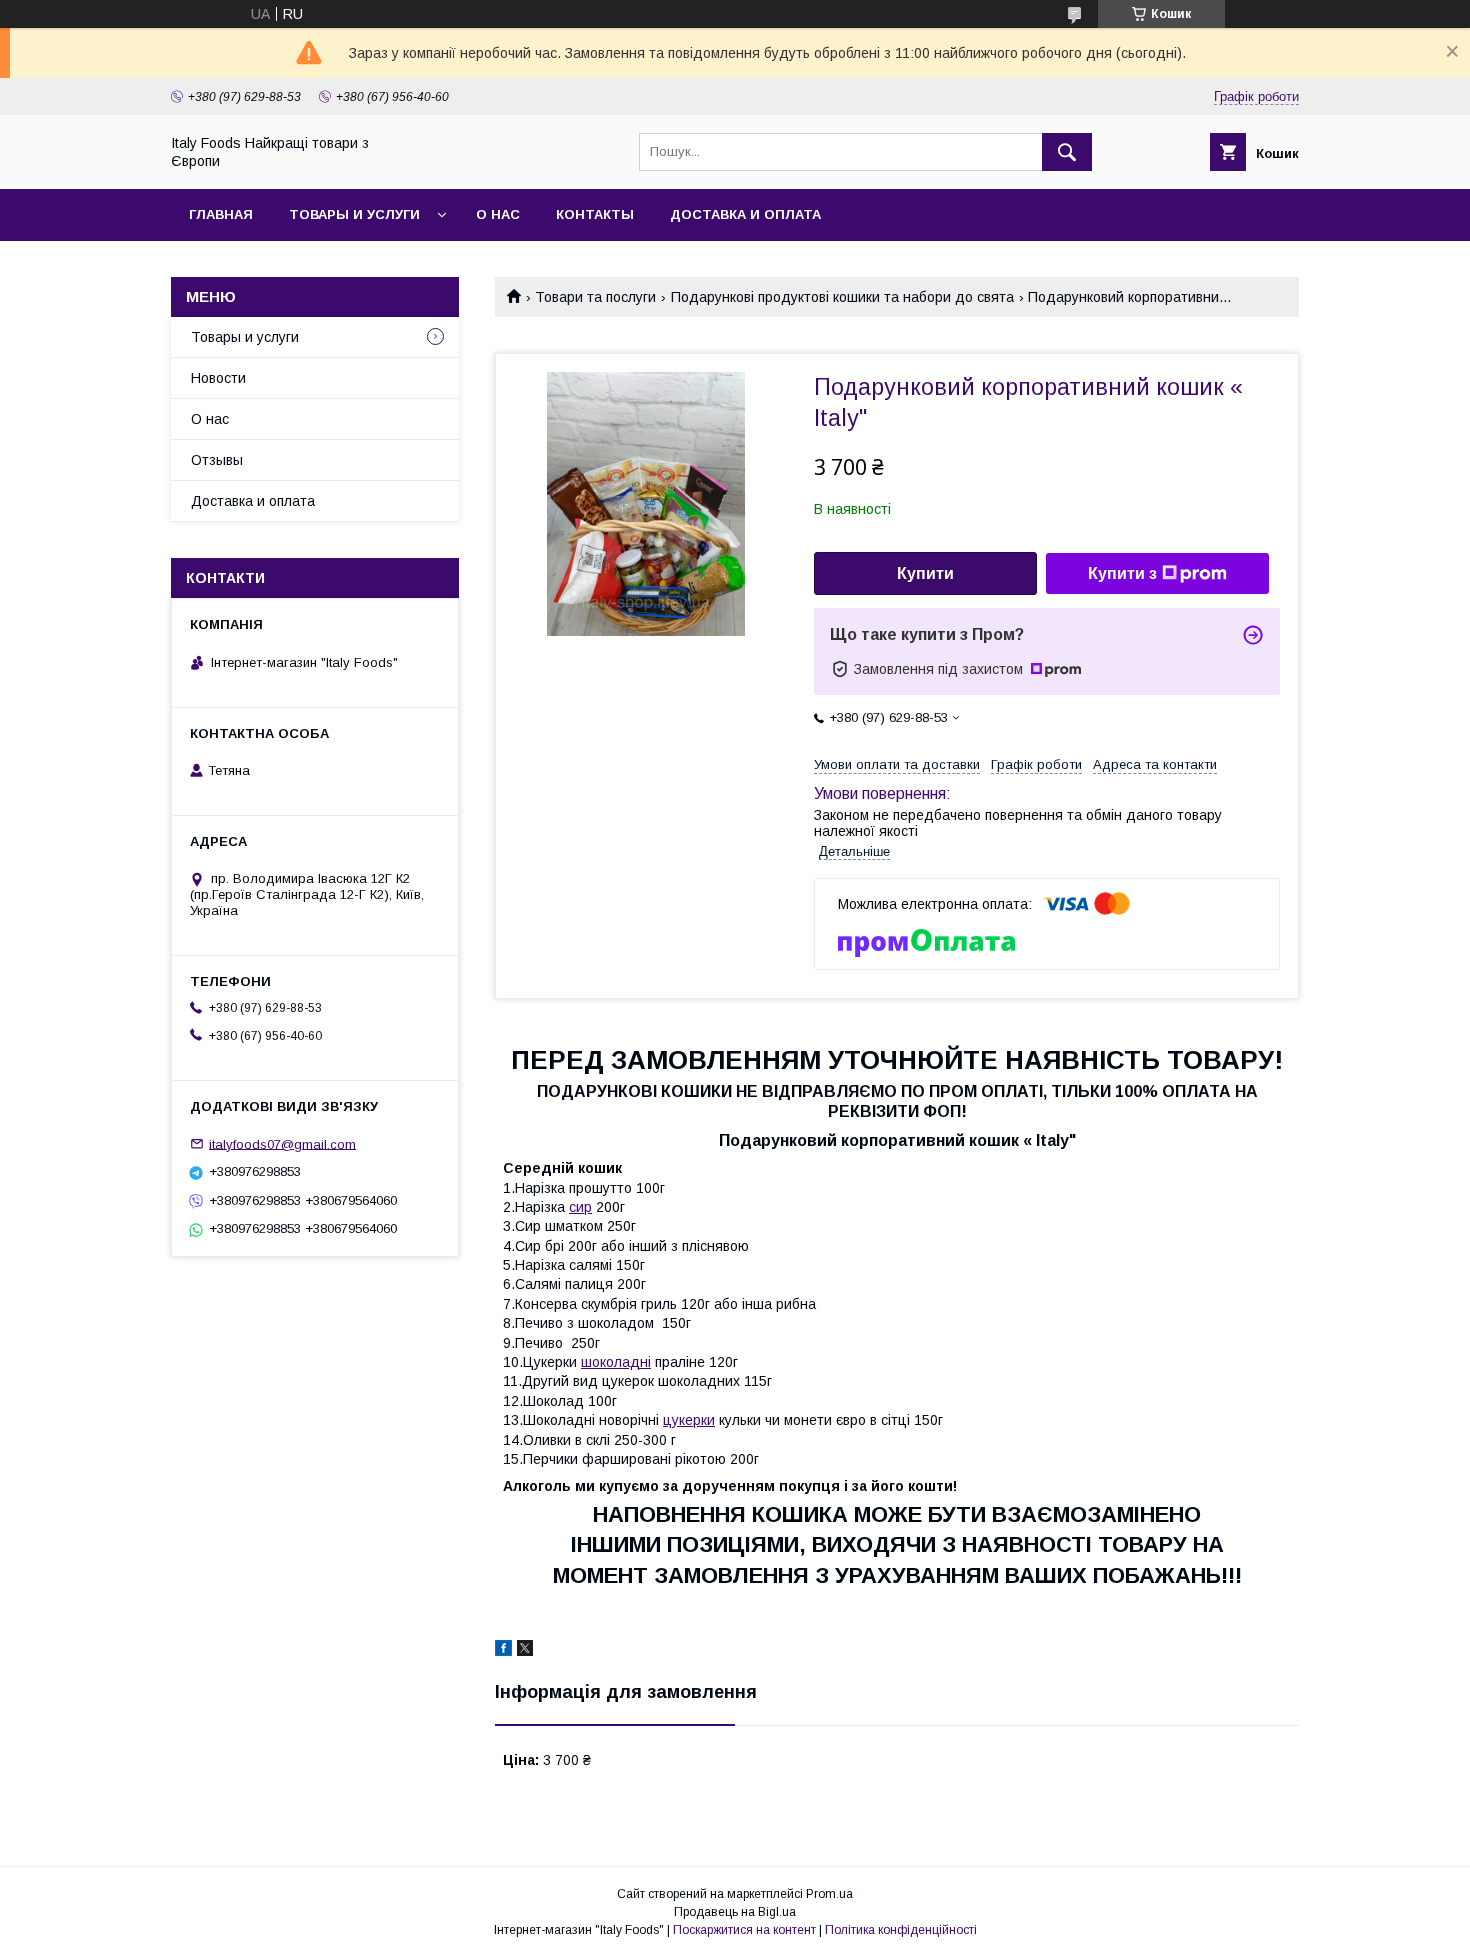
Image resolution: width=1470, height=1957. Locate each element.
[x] (525, 1651)
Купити (925, 573)
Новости (218, 378)
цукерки (689, 1420)
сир (580, 1207)
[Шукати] (1067, 152)
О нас (498, 214)
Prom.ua (829, 1894)
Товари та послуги (595, 297)
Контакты (595, 214)
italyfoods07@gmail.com (282, 1143)
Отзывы (217, 460)
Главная (221, 214)
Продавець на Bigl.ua (735, 1912)
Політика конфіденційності (901, 1930)
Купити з (1122, 573)
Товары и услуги (354, 214)
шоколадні (616, 1362)
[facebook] (503, 1651)
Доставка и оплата (745, 214)
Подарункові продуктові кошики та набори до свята (842, 297)
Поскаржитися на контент (744, 1930)
